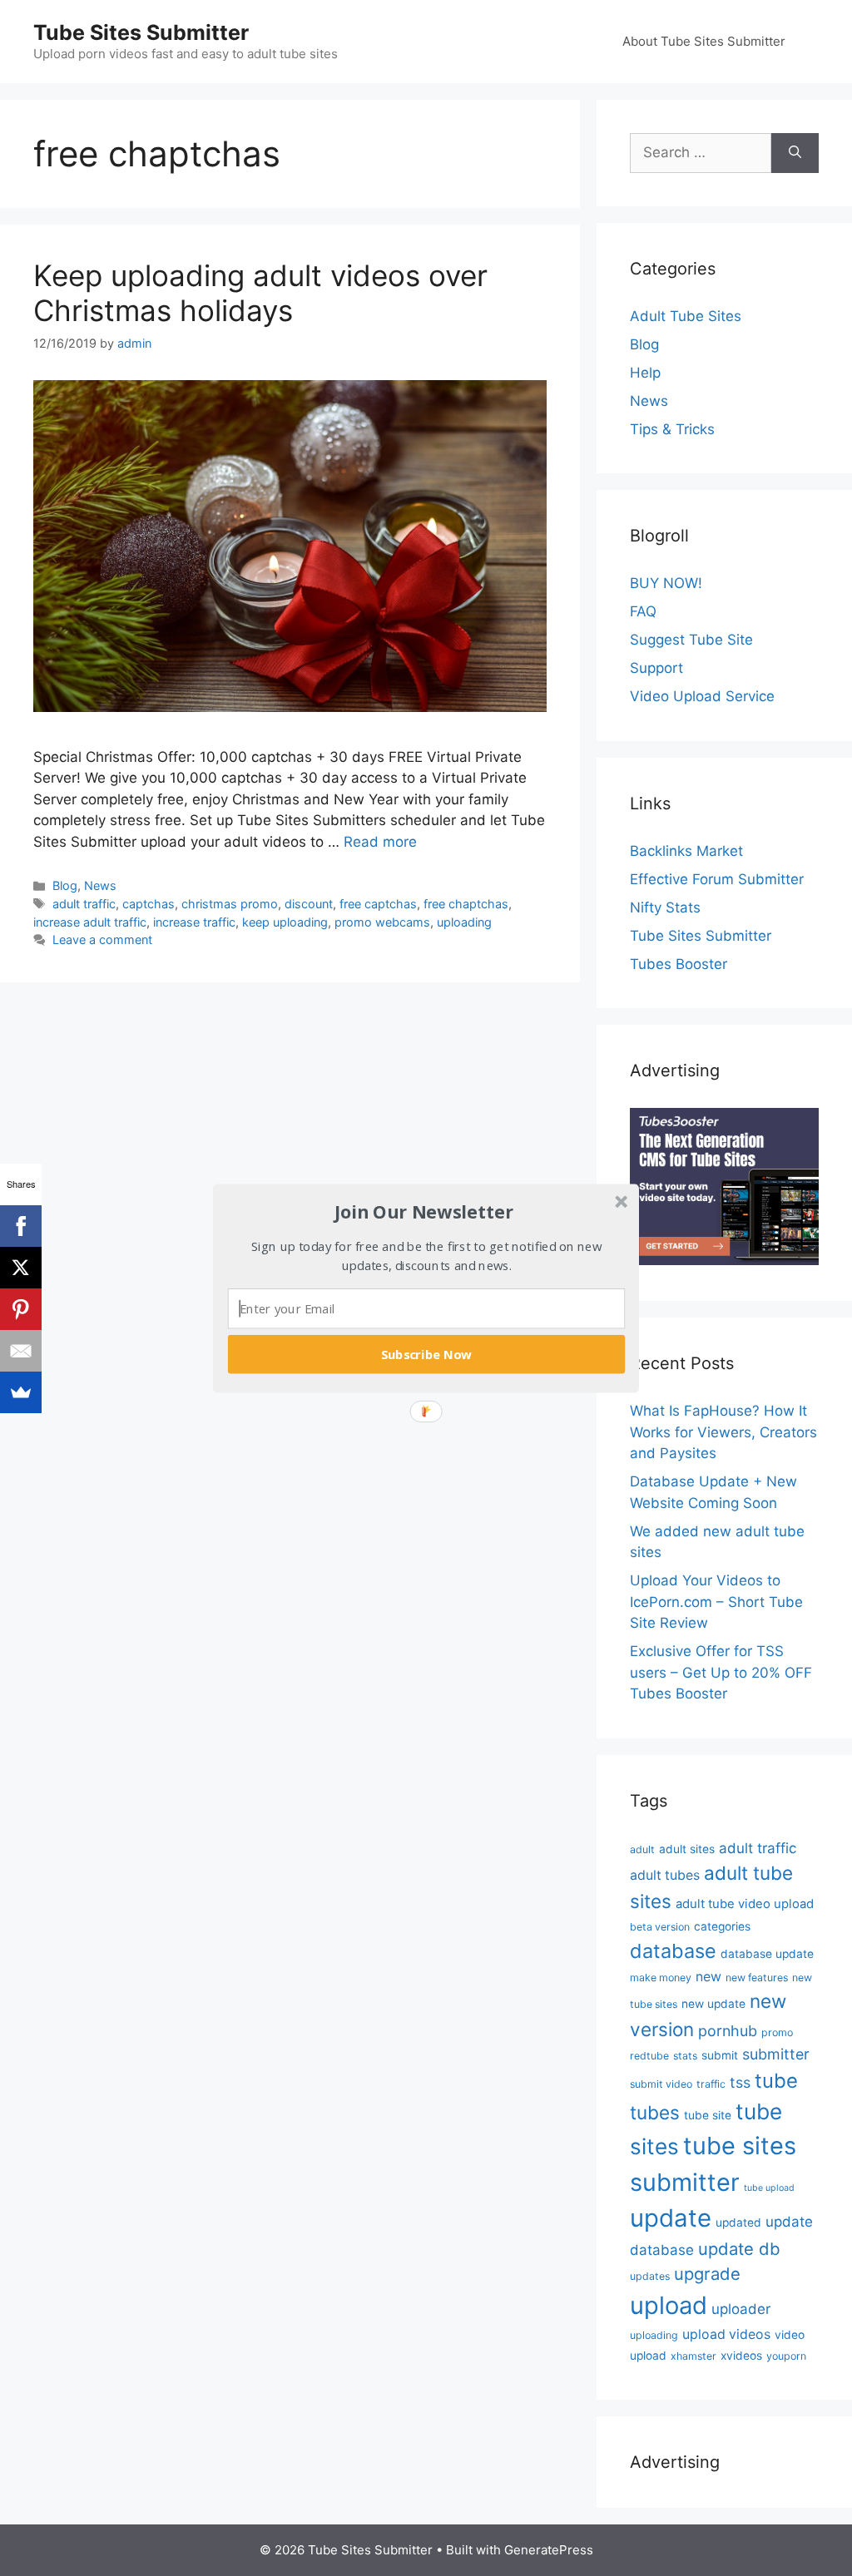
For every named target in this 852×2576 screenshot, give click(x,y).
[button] (424, 1212)
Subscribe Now (427, 1353)
